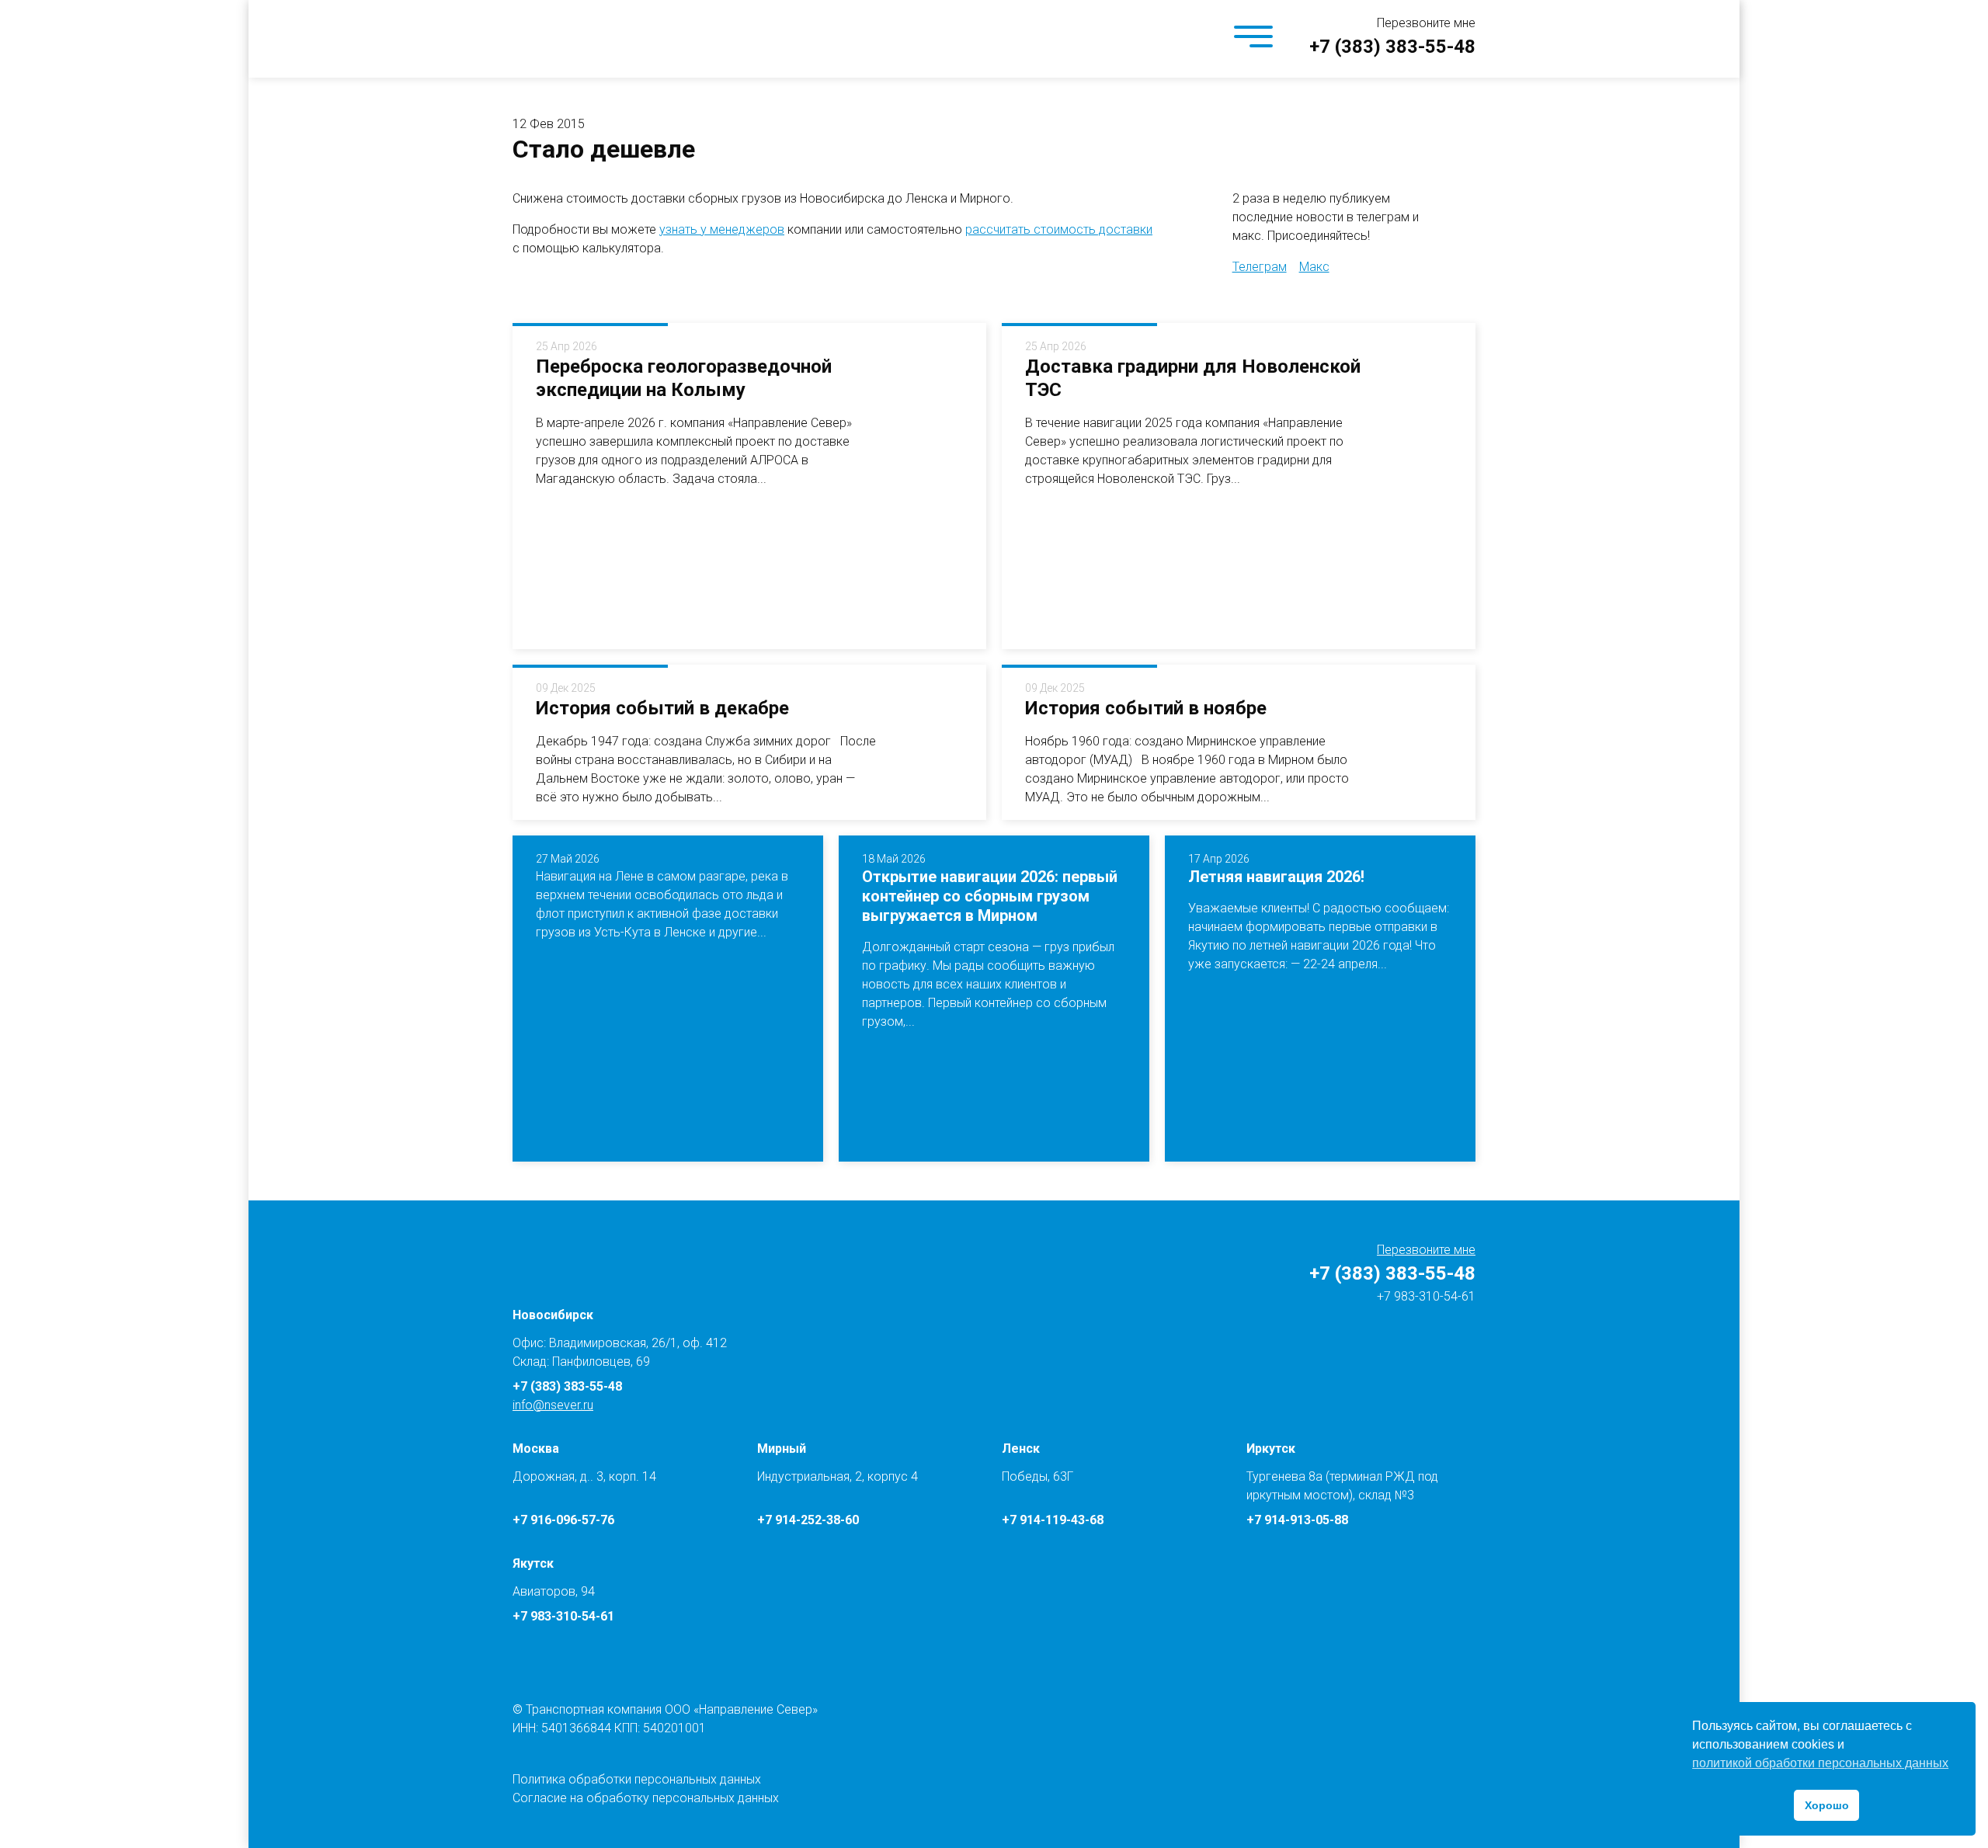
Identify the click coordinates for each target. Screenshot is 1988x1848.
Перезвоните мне (1426, 23)
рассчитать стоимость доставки (1059, 229)
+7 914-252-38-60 (808, 1520)
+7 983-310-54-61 (1425, 1296)
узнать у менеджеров (722, 229)
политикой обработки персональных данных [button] (1820, 1763)
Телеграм (1260, 267)
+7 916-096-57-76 (563, 1520)
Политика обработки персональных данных (637, 1779)
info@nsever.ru (553, 1405)
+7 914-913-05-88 (1297, 1520)
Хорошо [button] (1827, 1805)
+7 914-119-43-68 (1053, 1520)
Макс (1314, 267)
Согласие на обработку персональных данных (646, 1798)
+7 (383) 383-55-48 (1392, 47)
